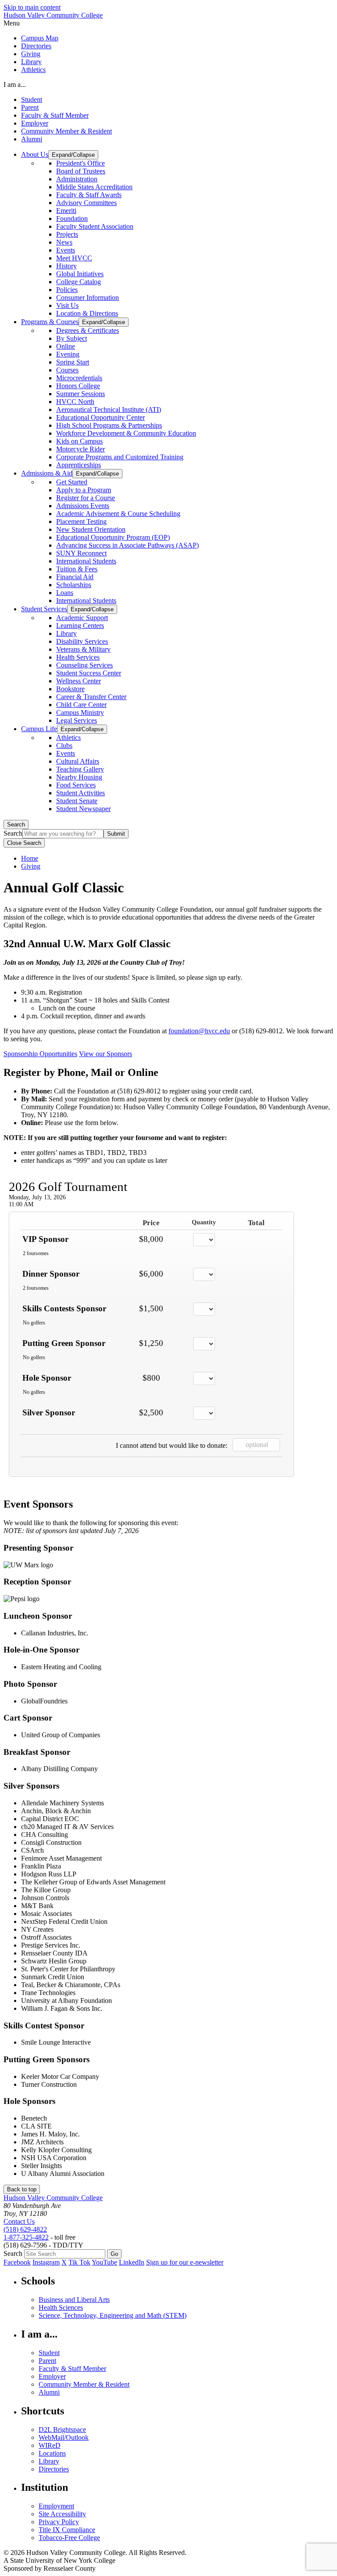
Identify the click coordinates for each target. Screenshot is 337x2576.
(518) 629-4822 (25, 2229)
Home (30, 858)
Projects (67, 234)
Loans (65, 593)
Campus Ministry (80, 713)
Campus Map (40, 38)
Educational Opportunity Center (100, 417)
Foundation (72, 218)
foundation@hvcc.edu (199, 1031)
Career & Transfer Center (91, 697)
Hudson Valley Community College (53, 15)
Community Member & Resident (66, 131)
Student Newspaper (83, 809)
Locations (52, 2453)
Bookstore (70, 689)
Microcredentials (79, 378)
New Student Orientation (91, 529)
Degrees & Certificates (88, 330)
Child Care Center (81, 705)
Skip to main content (32, 7)
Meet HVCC (74, 258)
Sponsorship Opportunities (40, 1054)
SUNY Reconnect (81, 553)
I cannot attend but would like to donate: (172, 1445)
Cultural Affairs (78, 761)
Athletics (33, 70)
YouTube (104, 2262)
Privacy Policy (59, 2522)
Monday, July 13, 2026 (37, 1197)
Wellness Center (79, 681)
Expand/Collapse (73, 155)
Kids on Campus (79, 441)
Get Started (72, 482)
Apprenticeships (79, 465)
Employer (35, 123)
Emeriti (66, 211)
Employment (56, 2506)
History (66, 266)
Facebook (17, 2262)
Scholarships (74, 585)
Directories (36, 46)
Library (31, 62)
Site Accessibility (62, 2514)
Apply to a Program (84, 490)
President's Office (81, 163)
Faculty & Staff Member (55, 115)
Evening (68, 354)
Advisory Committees (86, 203)
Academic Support (82, 618)
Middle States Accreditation (94, 187)
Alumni (32, 139)
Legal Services (77, 720)
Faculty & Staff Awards (89, 195)
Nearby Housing (79, 777)
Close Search (24, 843)
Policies (67, 290)
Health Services (78, 657)
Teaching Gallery (80, 769)
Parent (30, 107)
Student (32, 99)
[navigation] (168, 23)
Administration (77, 179)
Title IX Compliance (67, 2530)
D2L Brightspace (62, 2430)
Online (66, 346)
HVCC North (75, 402)
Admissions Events (83, 506)
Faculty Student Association (95, 226)
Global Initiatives (80, 274)
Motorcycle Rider (81, 449)
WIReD (50, 2445)
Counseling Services (84, 665)
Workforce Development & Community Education (126, 433)
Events (66, 250)
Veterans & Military (83, 649)
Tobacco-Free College (69, 2538)
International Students (86, 561)
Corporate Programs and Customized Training (120, 457)
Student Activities (81, 793)
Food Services (76, 785)
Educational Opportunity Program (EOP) (113, 537)
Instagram (46, 2262)
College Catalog (79, 282)
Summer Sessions (81, 394)
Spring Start (73, 362)
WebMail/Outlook (64, 2437)
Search (16, 824)
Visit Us (67, 305)
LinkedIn (132, 2262)
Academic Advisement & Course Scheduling (118, 514)
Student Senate (77, 801)
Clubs (64, 745)
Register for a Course (86, 498)
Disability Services (82, 641)
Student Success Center (89, 673)
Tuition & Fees (77, 569)
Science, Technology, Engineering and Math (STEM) (113, 2315)
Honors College (78, 386)
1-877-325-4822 (26, 2237)
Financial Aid (75, 577)
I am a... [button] (15, 85)
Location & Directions (87, 313)
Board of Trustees (81, 171)
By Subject (72, 338)
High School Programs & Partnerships (109, 425)
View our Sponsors (106, 1054)
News (64, 242)
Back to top (22, 2189)
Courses (67, 370)
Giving (31, 54)
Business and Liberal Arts (74, 2300)
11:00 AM (21, 1204)
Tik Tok (79, 2262)
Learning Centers (80, 626)
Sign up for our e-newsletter (185, 2262)
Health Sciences (61, 2307)
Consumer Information (88, 298)
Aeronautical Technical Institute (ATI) (109, 409)
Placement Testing (81, 521)
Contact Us (19, 2221)
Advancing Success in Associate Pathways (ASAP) (127, 545)
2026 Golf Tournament (68, 1187)
